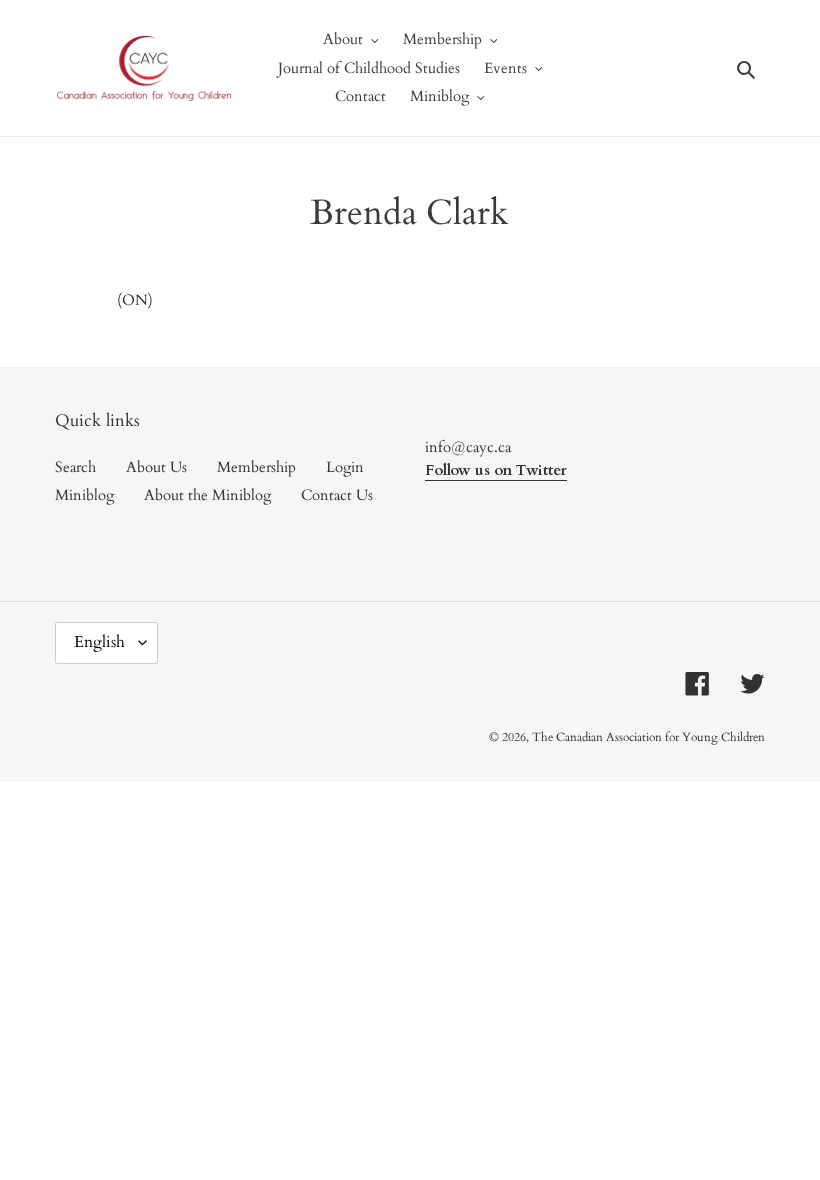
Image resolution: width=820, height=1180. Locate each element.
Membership (256, 467)
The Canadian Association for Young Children (648, 737)
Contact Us (337, 495)
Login (345, 467)
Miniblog (84, 495)
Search (75, 467)
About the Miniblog (207, 495)
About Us (156, 467)
